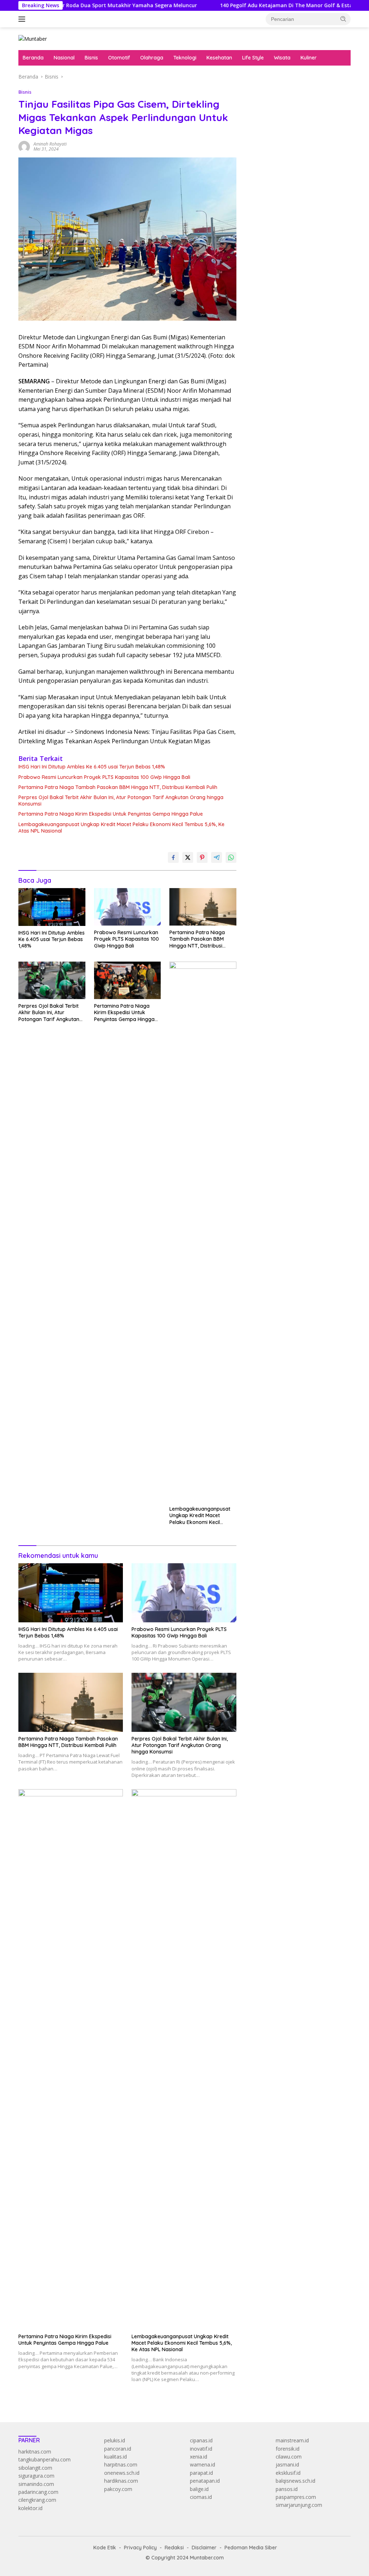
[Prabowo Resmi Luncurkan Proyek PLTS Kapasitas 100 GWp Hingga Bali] (128, 907)
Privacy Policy (140, 2548)
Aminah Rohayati (50, 144)
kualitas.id (115, 2457)
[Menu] (23, 19)
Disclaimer (204, 2548)
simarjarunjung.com (299, 2505)
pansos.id (287, 2489)
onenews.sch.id (122, 2473)
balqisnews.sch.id (295, 2481)
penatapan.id (205, 2481)
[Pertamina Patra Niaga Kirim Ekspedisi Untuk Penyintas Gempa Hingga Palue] (128, 980)
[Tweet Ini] (188, 857)
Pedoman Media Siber (251, 2548)
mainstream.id (292, 2440)
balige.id (199, 2489)
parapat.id (201, 2473)
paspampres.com (296, 2497)
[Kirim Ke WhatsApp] (231, 857)
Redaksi (174, 2548)
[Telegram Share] (217, 857)
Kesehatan (219, 58)
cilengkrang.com (37, 2500)
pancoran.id (118, 2449)
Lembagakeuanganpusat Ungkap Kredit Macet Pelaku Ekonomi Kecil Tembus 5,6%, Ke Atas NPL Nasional (121, 828)
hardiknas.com (121, 2481)
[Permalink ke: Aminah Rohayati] (24, 146)
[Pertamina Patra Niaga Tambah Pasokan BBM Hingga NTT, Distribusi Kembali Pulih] (203, 907)
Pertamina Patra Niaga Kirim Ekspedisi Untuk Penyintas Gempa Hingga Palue (111, 814)
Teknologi (185, 58)
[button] (343, 19)
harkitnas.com (35, 2452)
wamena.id (203, 2464)
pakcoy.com (118, 2489)
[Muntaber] (33, 38)
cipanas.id (201, 2440)
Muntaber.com (207, 2558)
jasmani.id (287, 2464)
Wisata (282, 58)
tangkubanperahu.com (45, 2459)
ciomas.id (201, 2497)
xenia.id (199, 2457)
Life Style (253, 58)
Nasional (64, 58)
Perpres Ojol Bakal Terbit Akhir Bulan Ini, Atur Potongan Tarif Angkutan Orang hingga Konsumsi (121, 801)
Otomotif (119, 58)
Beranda (33, 58)
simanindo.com (36, 2484)
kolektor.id (30, 2508)
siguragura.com (36, 2476)
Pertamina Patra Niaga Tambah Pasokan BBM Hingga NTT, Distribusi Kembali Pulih (118, 787)
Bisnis (91, 58)
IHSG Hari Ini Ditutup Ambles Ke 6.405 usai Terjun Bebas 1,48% (92, 767)
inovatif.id (201, 2449)
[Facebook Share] (173, 857)
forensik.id (288, 2449)
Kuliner (309, 58)
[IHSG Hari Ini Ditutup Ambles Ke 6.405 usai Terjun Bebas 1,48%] (52, 907)
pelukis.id (115, 2440)
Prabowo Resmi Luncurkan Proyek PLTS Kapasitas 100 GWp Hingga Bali (104, 777)
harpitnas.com (121, 2464)
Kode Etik (105, 2548)
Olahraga (152, 58)
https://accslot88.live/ (272, 168)
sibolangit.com (35, 2468)
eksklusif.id (288, 2473)
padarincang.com (38, 2492)
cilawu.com (289, 2457)
